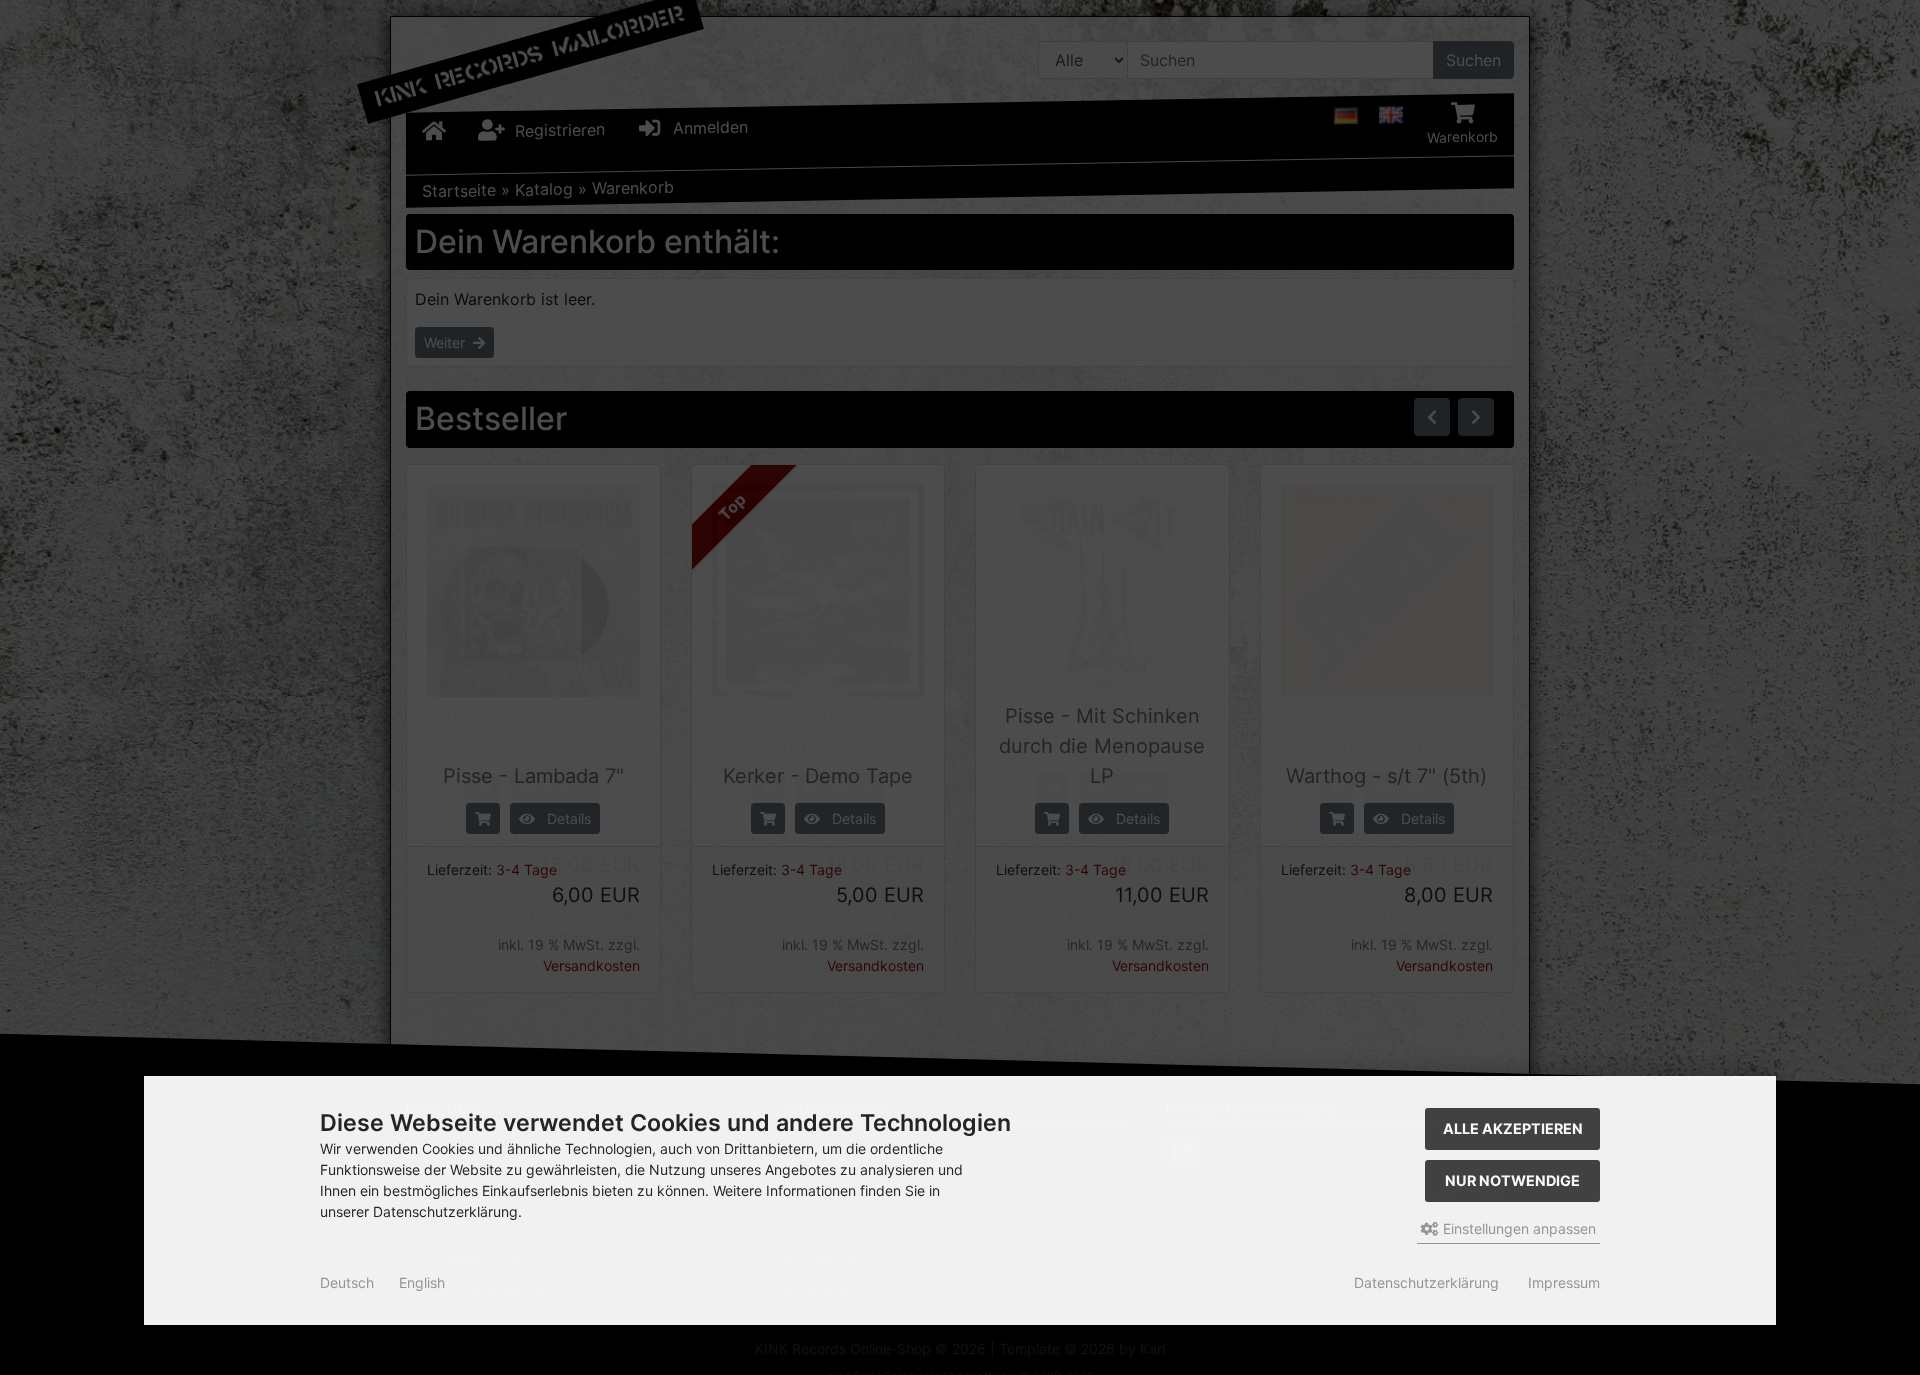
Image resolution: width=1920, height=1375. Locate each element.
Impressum (1564, 1282)
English (422, 1282)
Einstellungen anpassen (1517, 1228)
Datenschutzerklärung (1426, 1282)
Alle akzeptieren (1513, 1128)
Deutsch (347, 1282)
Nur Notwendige (1512, 1180)
